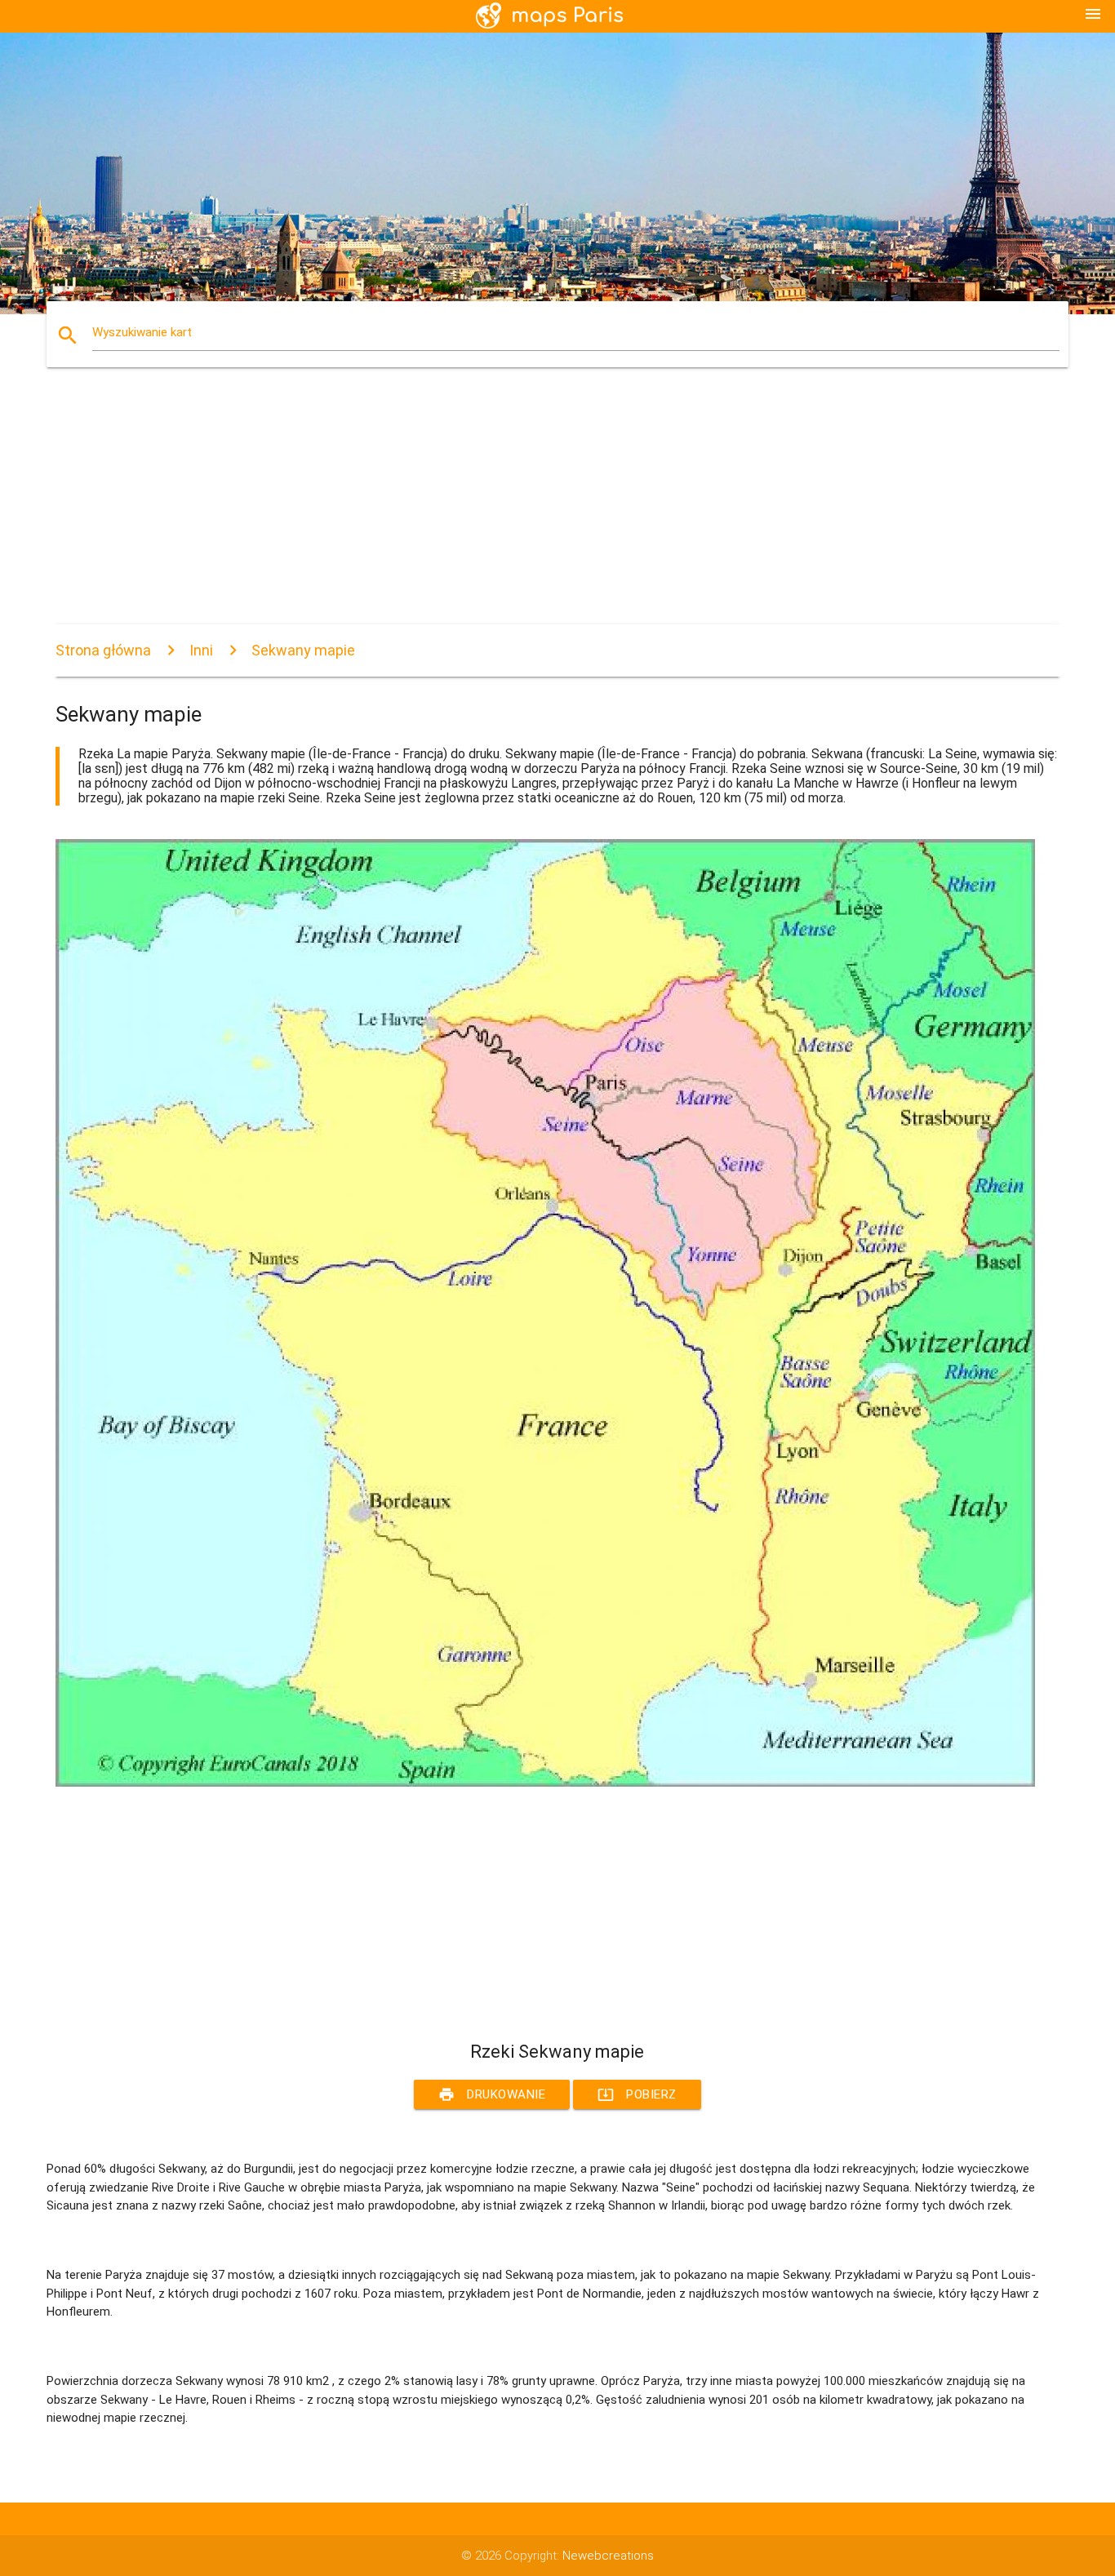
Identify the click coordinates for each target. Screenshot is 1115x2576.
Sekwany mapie (303, 650)
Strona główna (103, 650)
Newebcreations (608, 2556)
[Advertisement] (545, 510)
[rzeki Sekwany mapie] (545, 1783)
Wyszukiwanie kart (142, 332)
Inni (201, 650)
